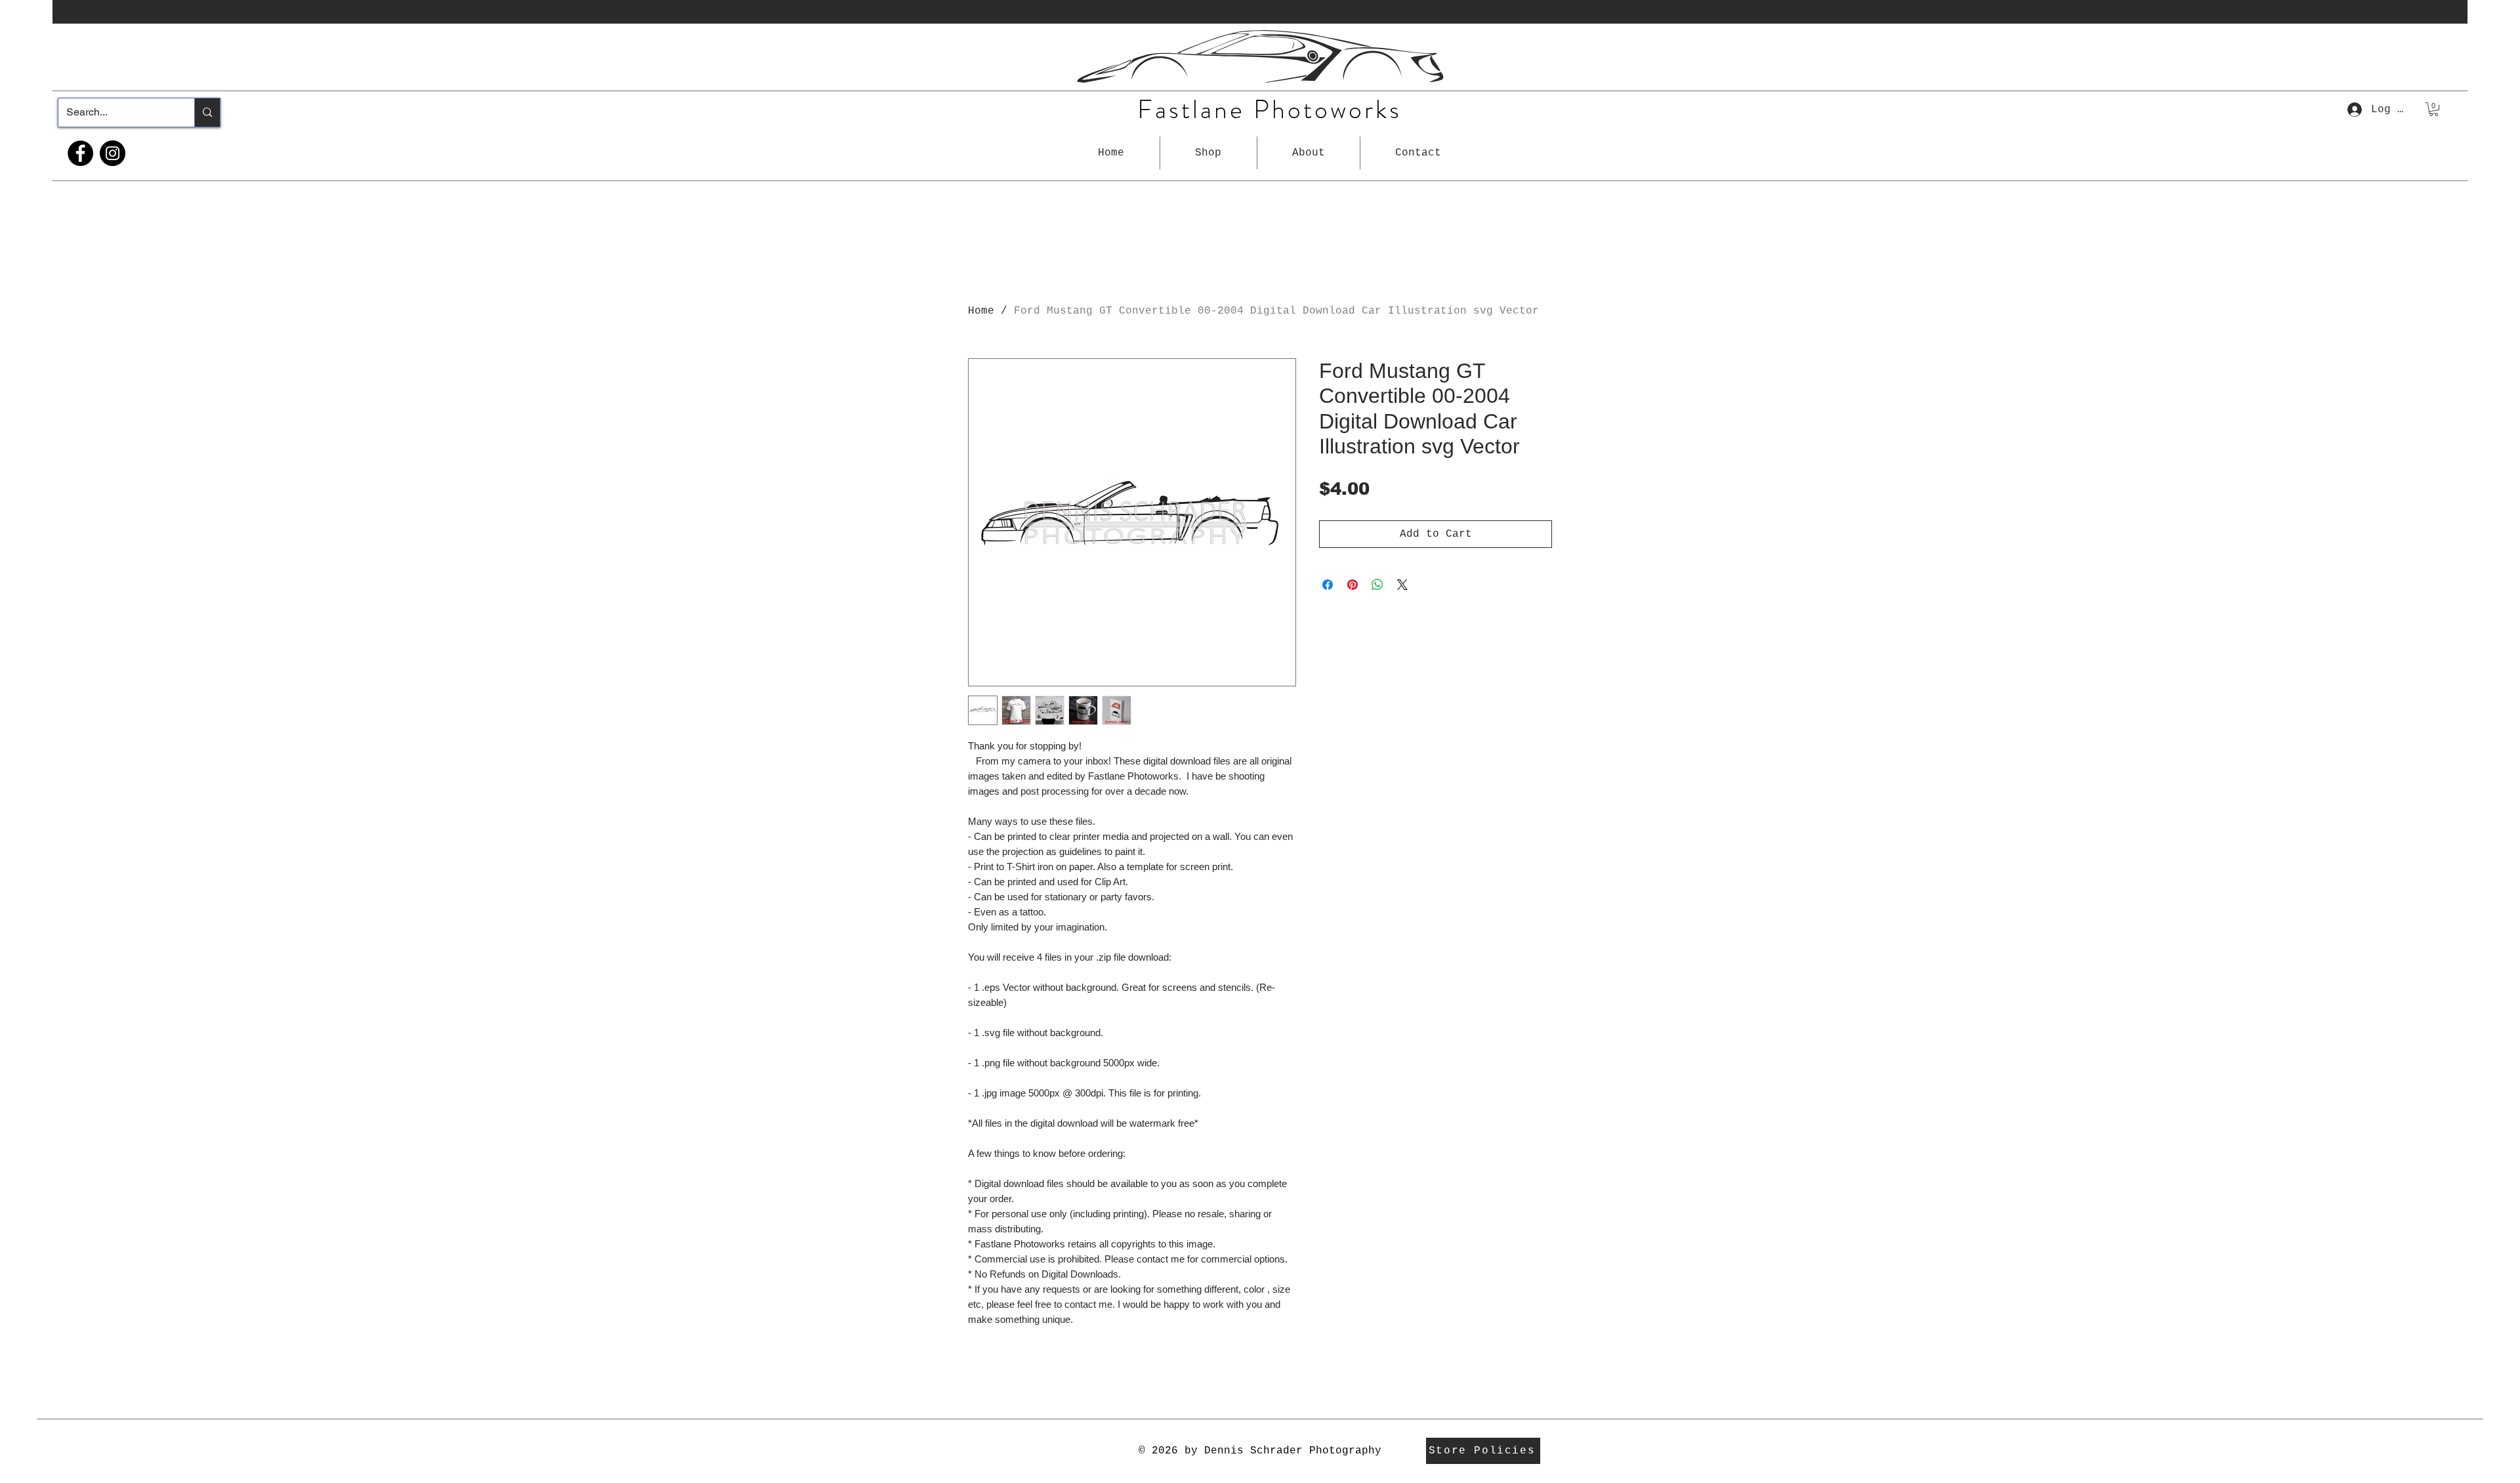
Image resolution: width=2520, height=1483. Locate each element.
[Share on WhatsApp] (1377, 585)
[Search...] (207, 113)
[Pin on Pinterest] (1353, 585)
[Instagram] (113, 153)
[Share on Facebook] (1328, 585)
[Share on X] (1402, 585)
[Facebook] (80, 153)
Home (981, 311)
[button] (1208, 153)
